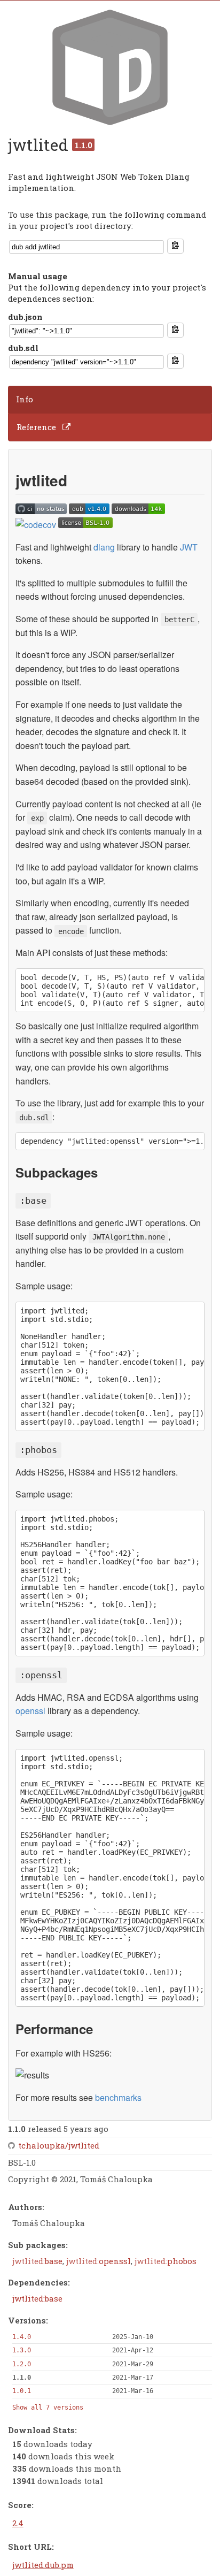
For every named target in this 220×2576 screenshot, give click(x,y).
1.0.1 (22, 2391)
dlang (104, 547)
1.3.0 (22, 2350)
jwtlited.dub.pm (43, 2565)
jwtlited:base (37, 2298)
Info (25, 399)
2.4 (18, 2523)
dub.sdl (23, 348)
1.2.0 (22, 2364)
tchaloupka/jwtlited (59, 2145)
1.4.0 (22, 2337)
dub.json (25, 317)
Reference (36, 427)
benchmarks (118, 2097)
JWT (189, 547)
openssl (30, 1711)
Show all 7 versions (48, 2407)
